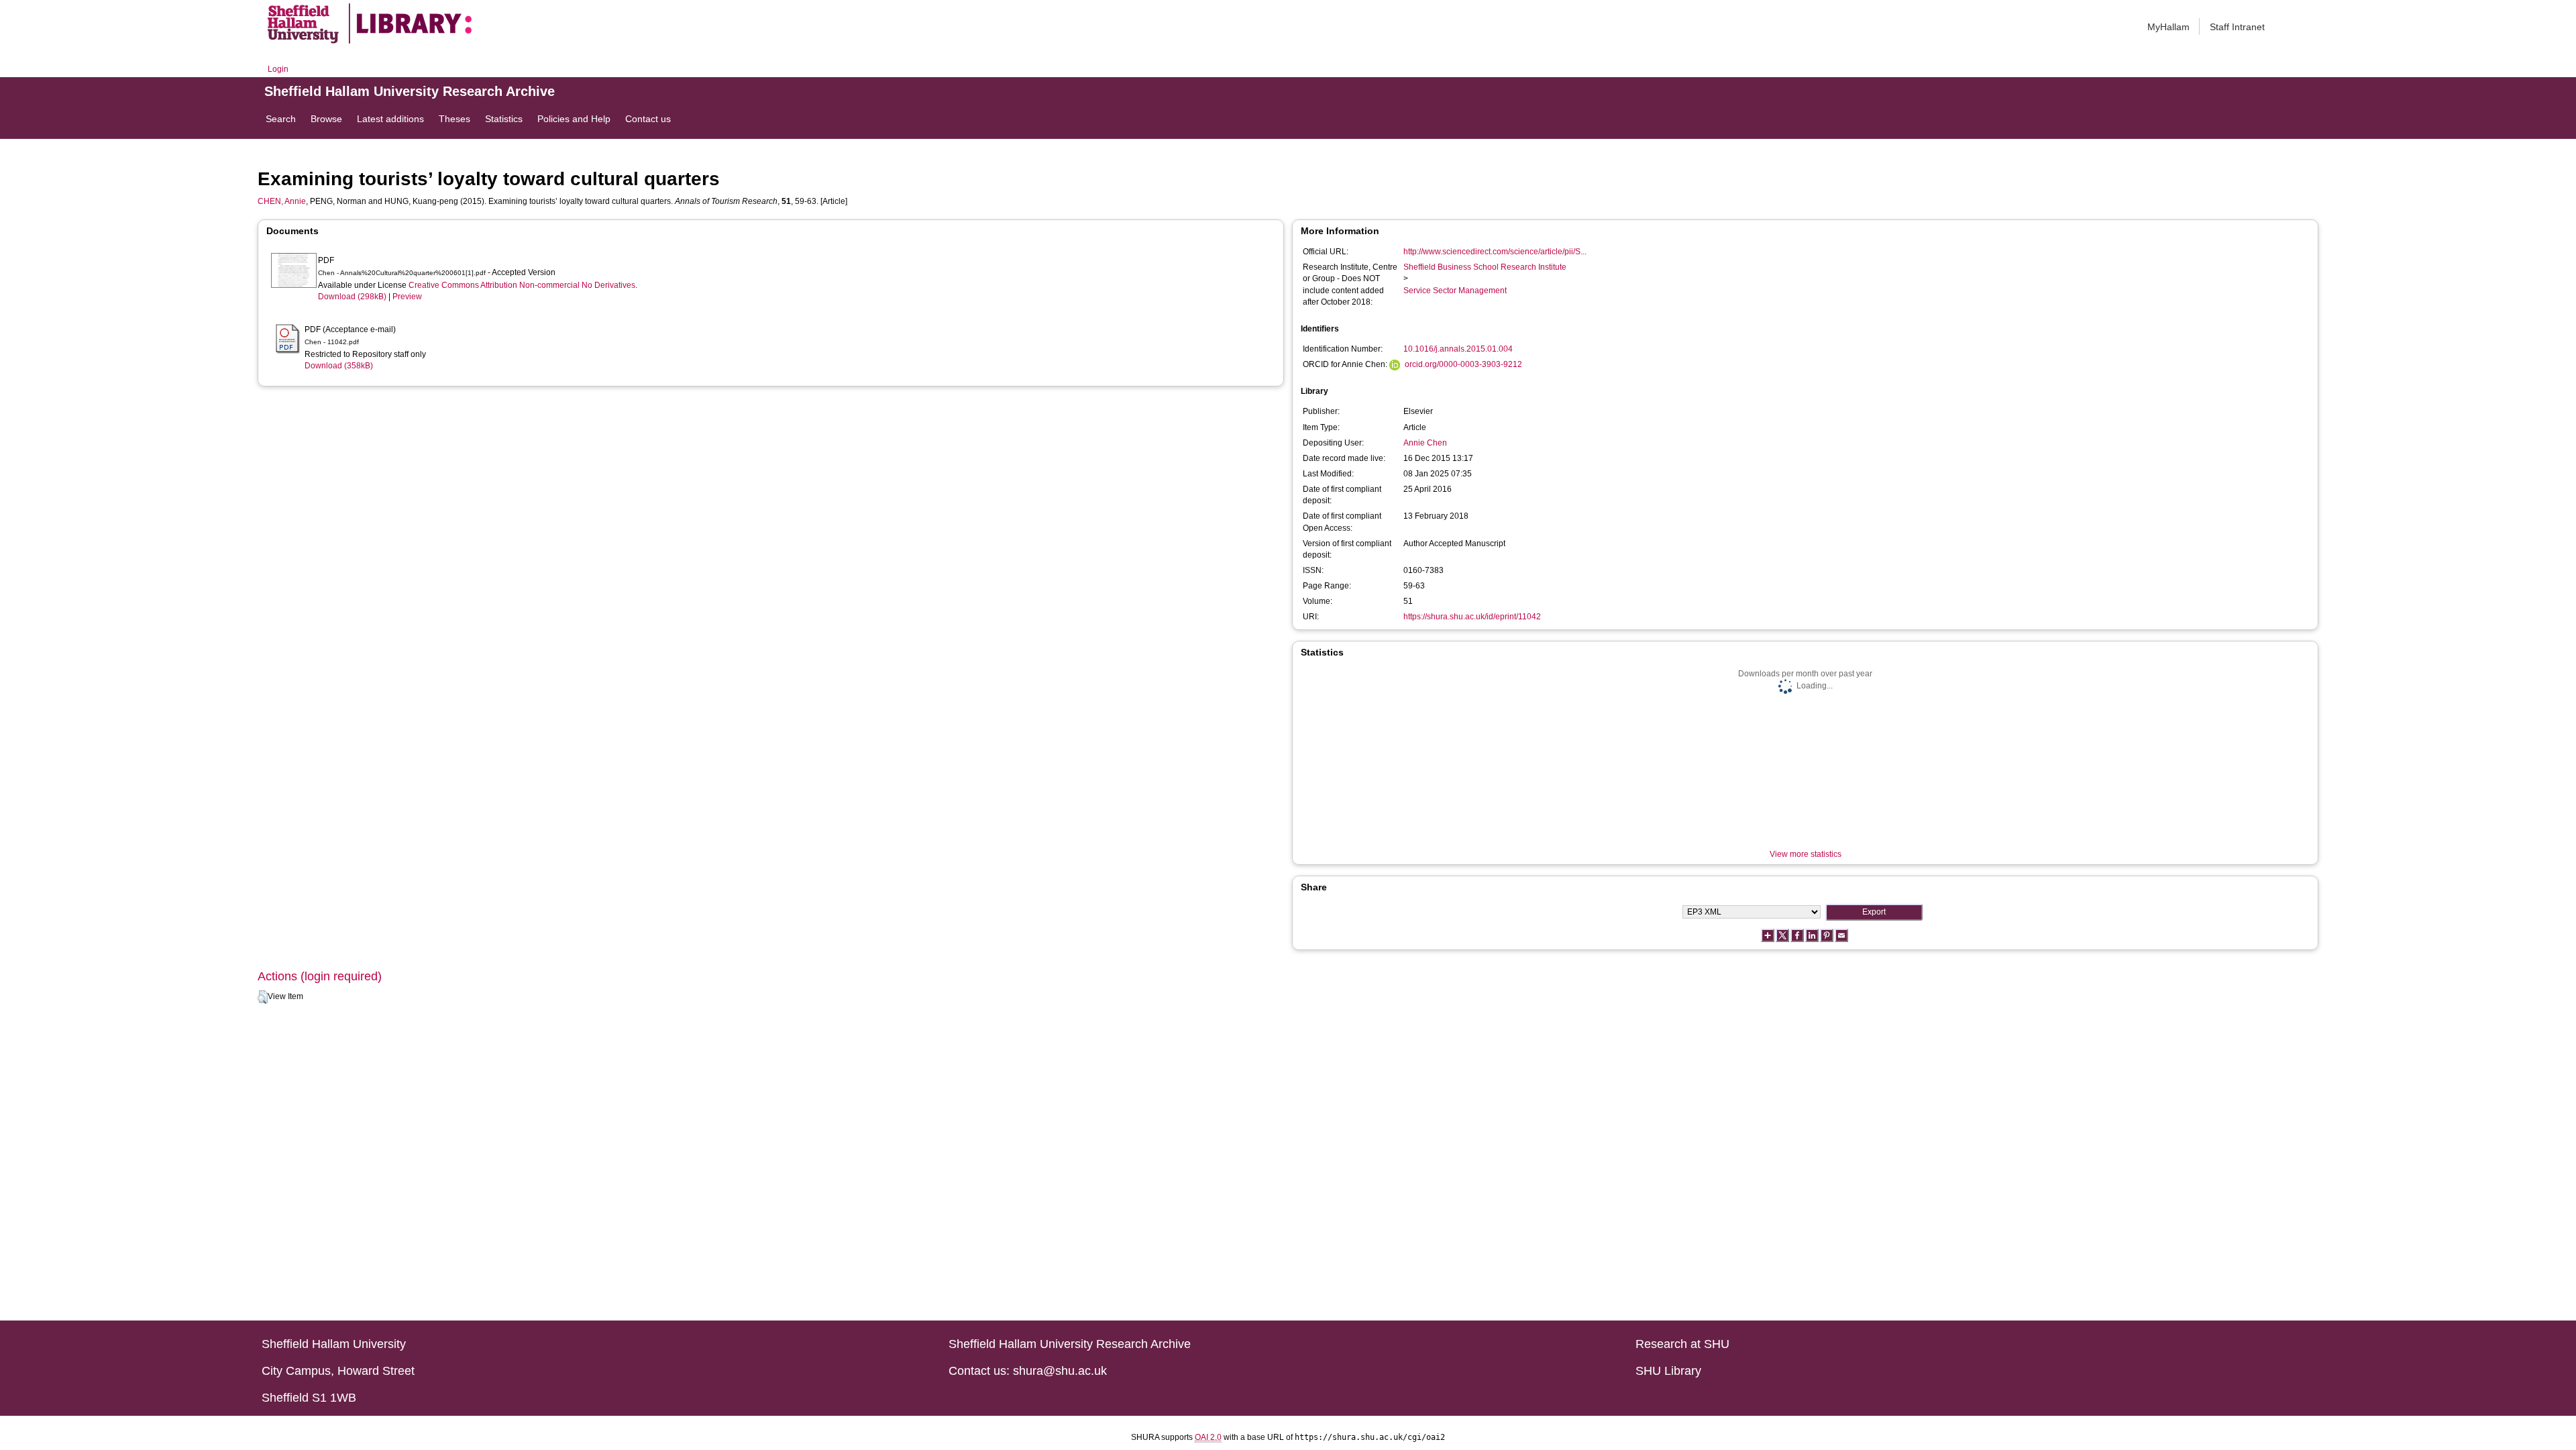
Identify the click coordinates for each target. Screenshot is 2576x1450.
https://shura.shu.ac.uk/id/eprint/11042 (1472, 617)
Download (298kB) (352, 297)
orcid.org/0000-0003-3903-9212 (1463, 364)
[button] (263, 997)
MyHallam (2168, 27)
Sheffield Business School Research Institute (1485, 267)
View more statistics (1806, 854)
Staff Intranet (2237, 27)
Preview (407, 297)
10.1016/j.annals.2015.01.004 (1458, 349)
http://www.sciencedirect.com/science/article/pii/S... (1495, 252)
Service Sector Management (1455, 291)
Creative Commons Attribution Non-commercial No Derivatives (522, 285)
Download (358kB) (339, 366)
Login (278, 69)
